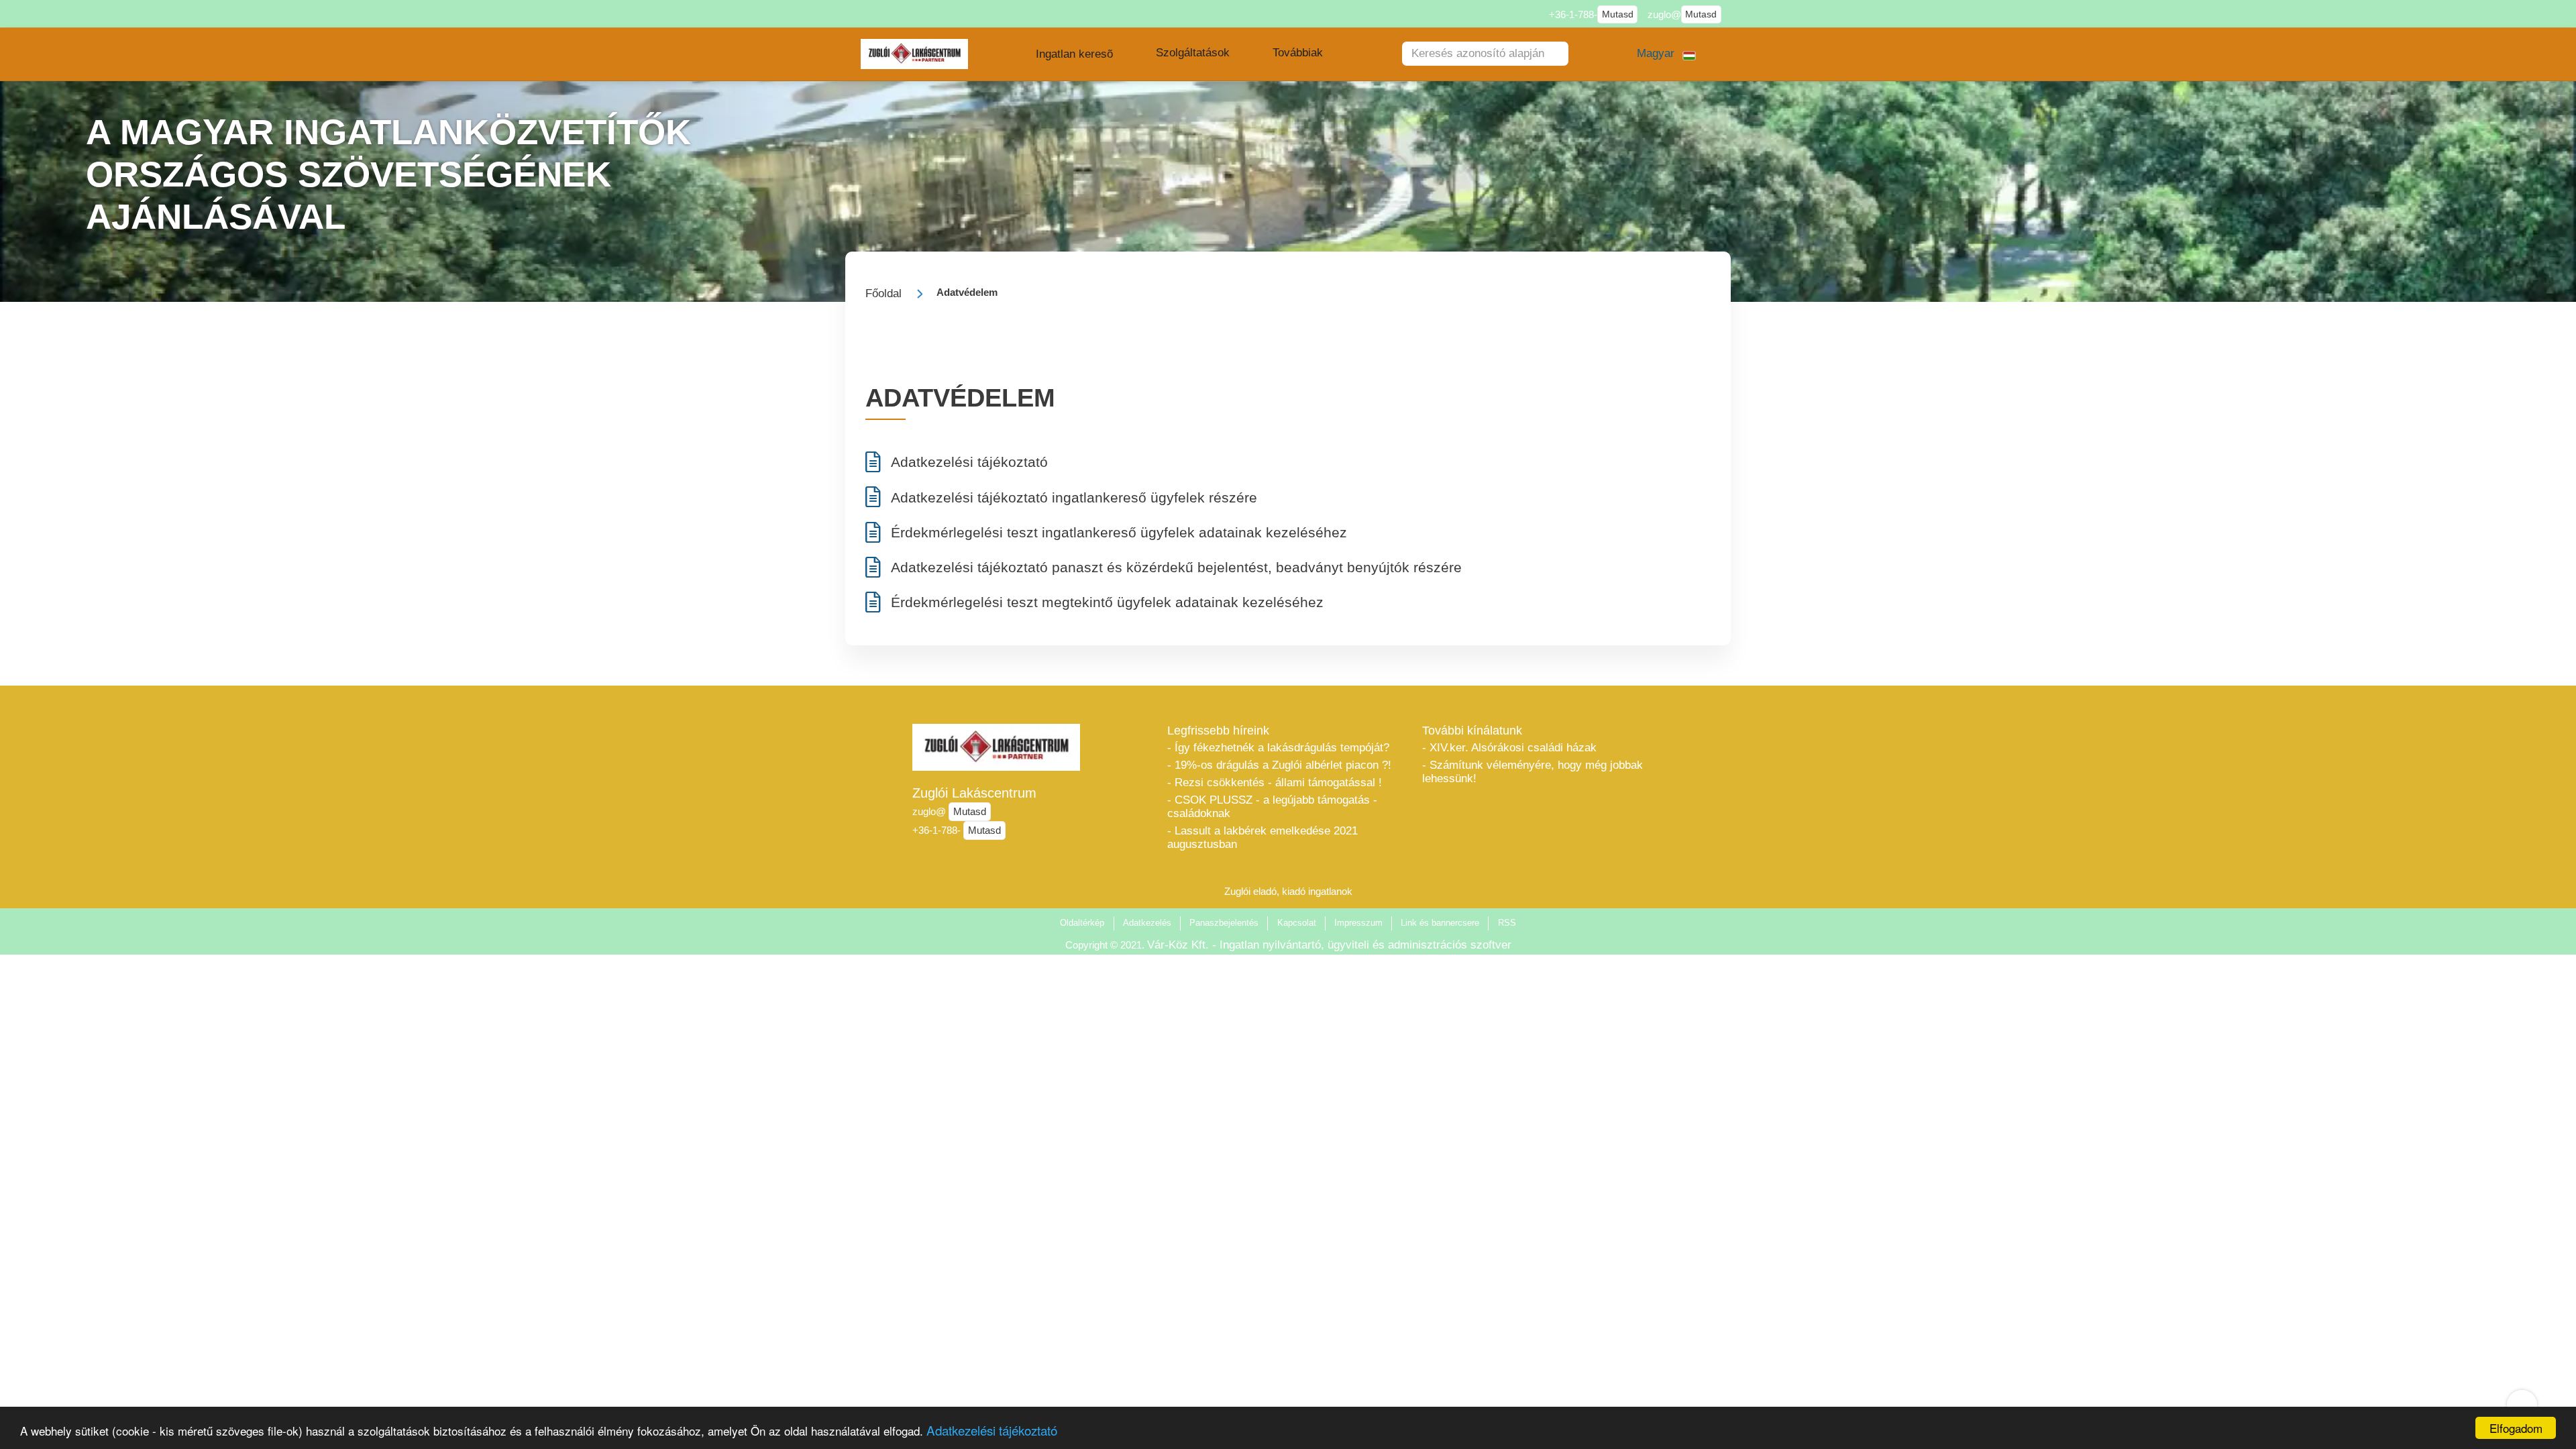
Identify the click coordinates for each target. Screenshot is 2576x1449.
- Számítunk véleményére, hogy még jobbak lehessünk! (1533, 772)
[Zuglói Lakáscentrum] (915, 54)
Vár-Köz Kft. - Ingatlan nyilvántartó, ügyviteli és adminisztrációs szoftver (1329, 945)
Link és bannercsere (1440, 923)
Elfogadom (2516, 1428)
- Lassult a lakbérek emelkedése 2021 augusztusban (1263, 838)
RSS (1507, 923)
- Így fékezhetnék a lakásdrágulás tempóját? (1278, 748)
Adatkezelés (1147, 923)
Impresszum (1358, 923)
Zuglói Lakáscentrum (974, 793)
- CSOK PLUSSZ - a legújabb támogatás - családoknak (1272, 807)
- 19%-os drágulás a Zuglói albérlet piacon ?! (1279, 765)
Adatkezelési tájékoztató (992, 1430)
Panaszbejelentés (1224, 923)
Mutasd (1618, 14)
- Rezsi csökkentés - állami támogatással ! (1275, 783)
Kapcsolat (1297, 923)
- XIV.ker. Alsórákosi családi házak (1509, 748)
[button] (1074, 54)
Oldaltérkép (1082, 923)
